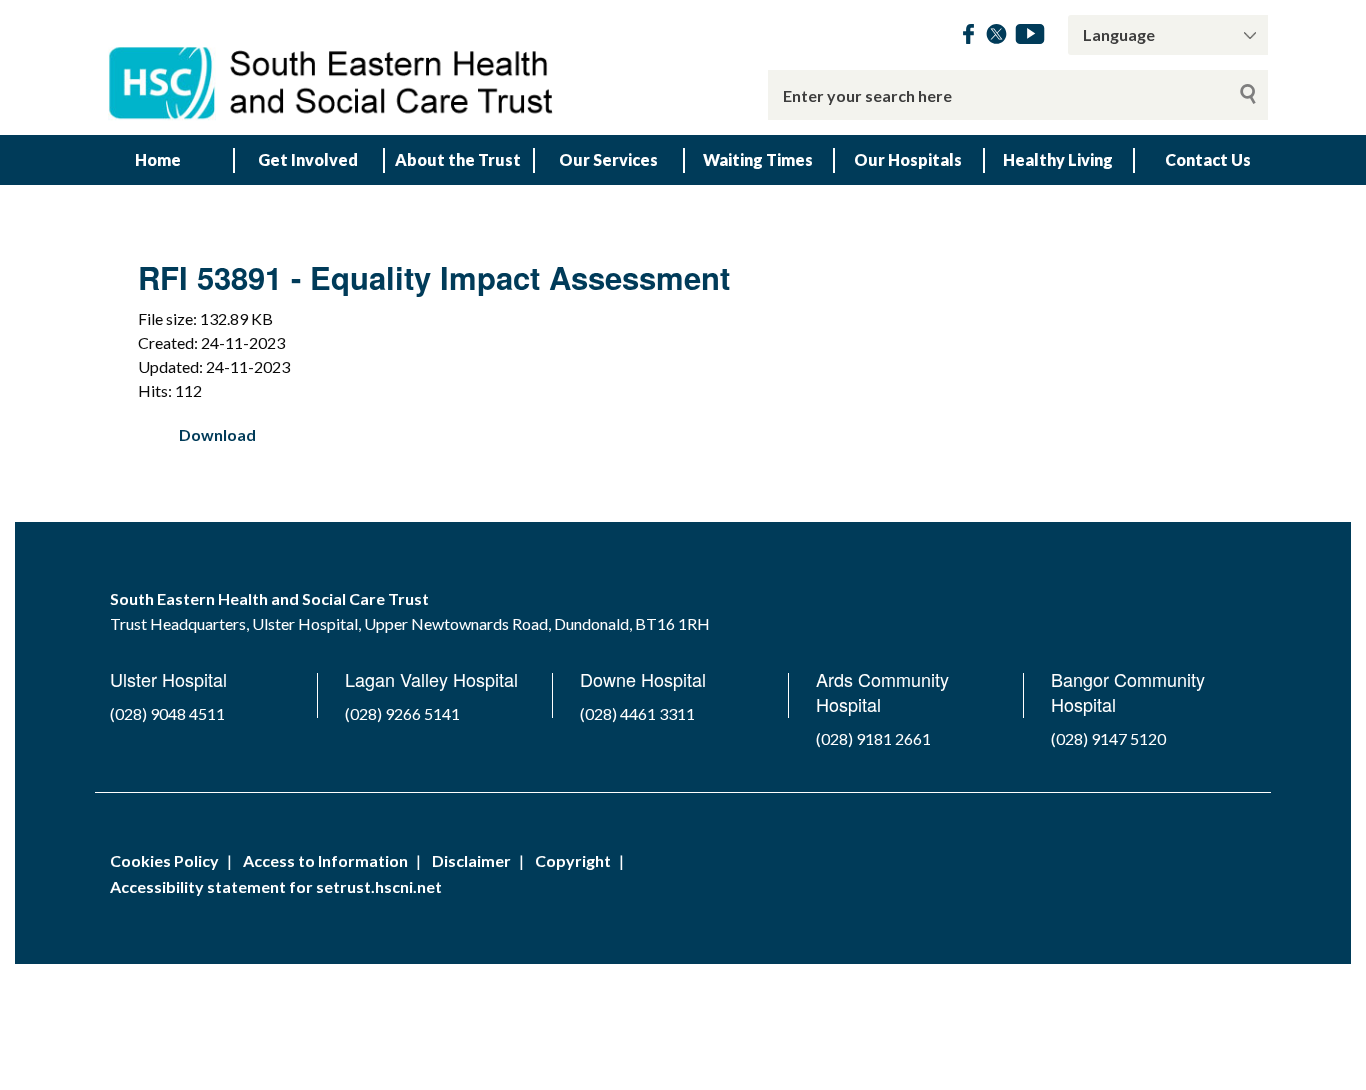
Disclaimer (471, 860)
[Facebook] (968, 37)
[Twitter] (996, 37)
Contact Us (1208, 159)
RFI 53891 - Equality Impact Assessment (434, 277)
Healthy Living (1058, 159)
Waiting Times (758, 159)
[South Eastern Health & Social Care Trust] (333, 67)
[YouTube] (1030, 37)
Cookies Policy (164, 860)
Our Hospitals (908, 159)
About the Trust (458, 159)
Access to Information (325, 860)
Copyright (573, 860)
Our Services (608, 159)
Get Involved (308, 159)
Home (158, 159)
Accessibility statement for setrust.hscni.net (276, 886)
